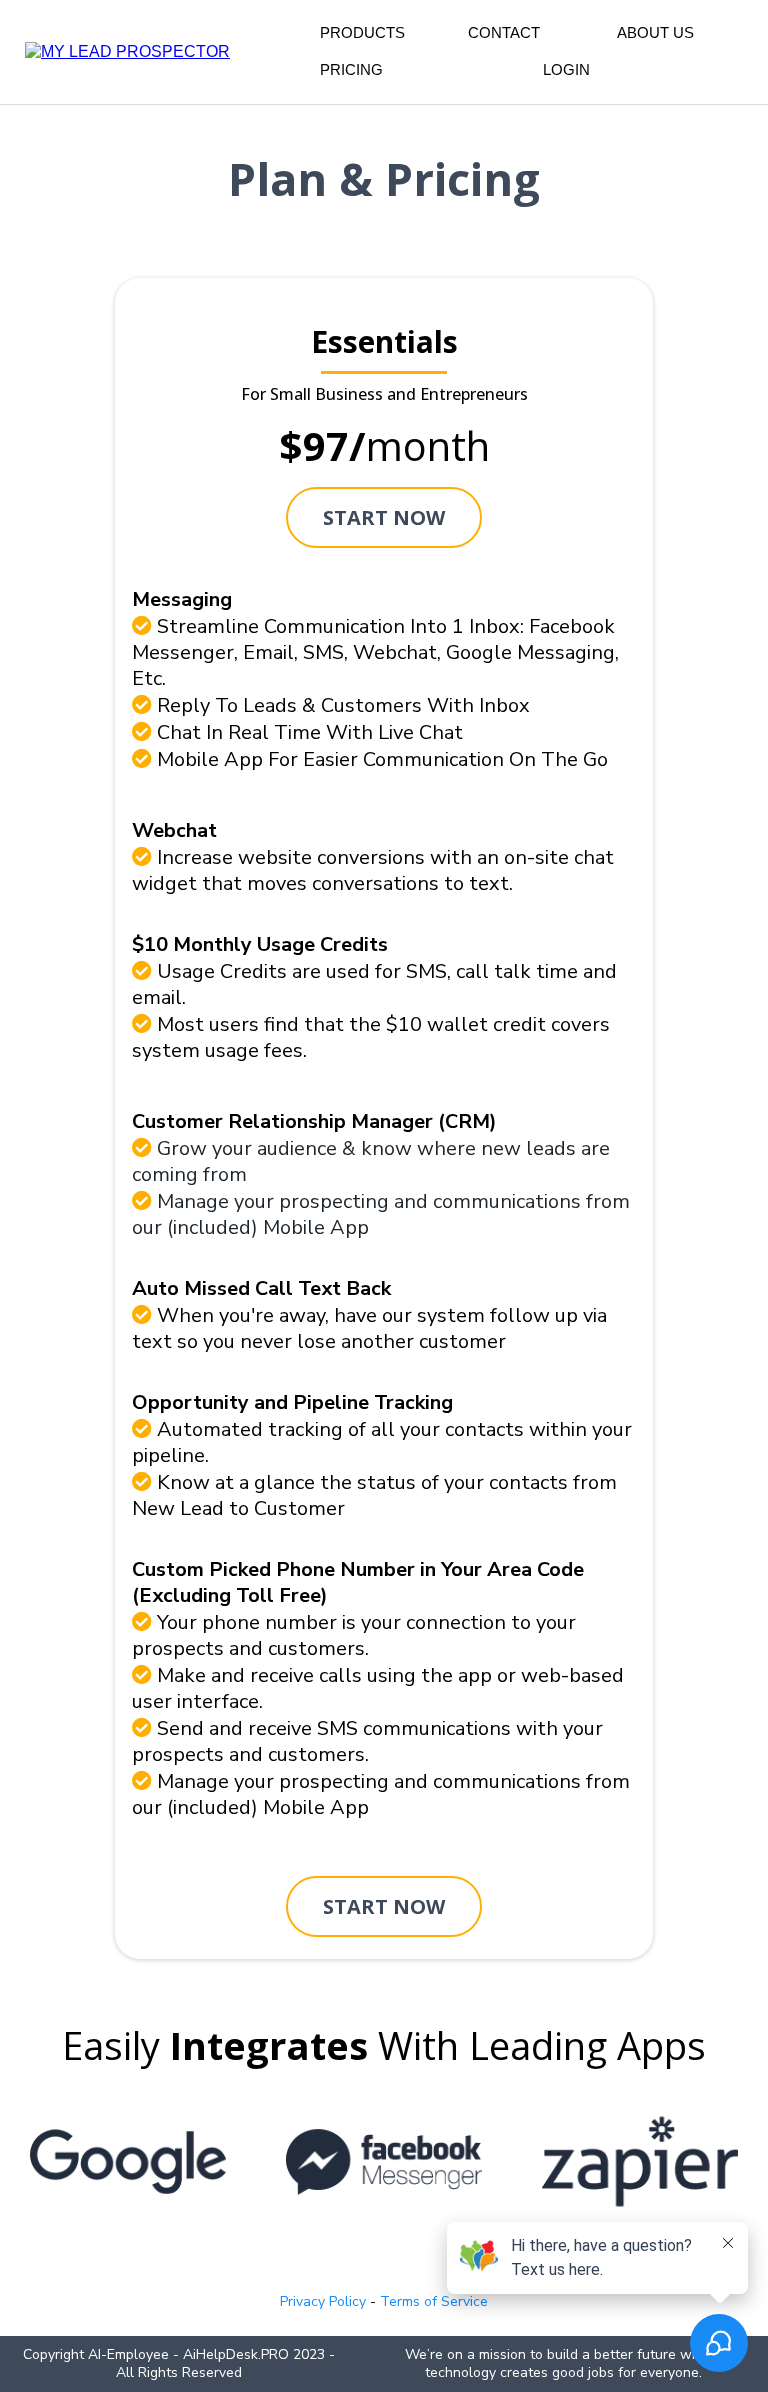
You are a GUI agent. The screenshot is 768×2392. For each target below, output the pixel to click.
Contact (504, 32)
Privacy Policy (323, 2301)
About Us (655, 32)
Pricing (351, 69)
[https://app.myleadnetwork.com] (127, 50)
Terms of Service (434, 2301)
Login (566, 69)
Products (362, 32)
